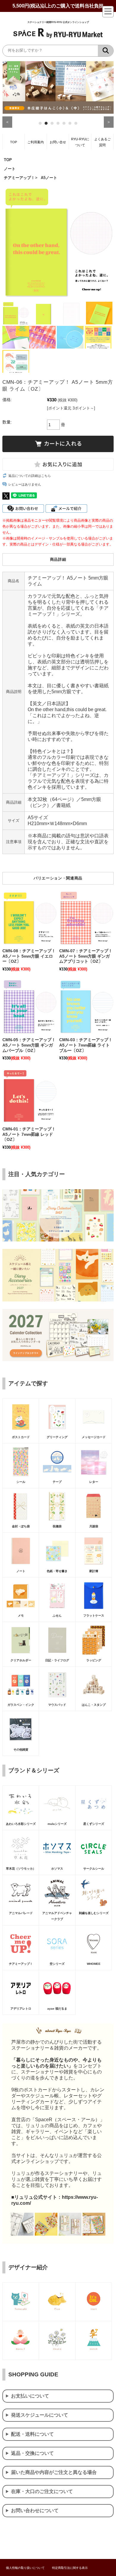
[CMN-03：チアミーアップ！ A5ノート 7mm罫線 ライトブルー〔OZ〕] (86, 1007)
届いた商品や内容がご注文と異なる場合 (54, 2472)
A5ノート (49, 178)
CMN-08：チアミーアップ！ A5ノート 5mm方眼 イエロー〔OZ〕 (29, 956)
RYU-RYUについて (80, 142)
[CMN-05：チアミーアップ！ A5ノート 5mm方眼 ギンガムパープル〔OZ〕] (30, 1007)
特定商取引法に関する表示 (70, 2568)
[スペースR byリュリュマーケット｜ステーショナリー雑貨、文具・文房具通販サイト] (58, 37)
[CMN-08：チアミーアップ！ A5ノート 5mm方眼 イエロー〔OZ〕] (30, 918)
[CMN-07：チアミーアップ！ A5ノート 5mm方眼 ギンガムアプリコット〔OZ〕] (86, 918)
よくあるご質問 (102, 142)
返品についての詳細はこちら (30, 476)
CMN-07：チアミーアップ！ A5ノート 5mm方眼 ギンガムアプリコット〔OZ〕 (86, 956)
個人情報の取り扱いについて (25, 2568)
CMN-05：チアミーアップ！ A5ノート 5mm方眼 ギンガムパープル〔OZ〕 (29, 1045)
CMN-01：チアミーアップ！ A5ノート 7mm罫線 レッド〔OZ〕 (29, 1134)
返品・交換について (32, 2453)
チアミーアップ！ (19, 178)
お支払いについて (30, 2396)
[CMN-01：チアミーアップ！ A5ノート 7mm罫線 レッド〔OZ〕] (30, 1096)
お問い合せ (58, 142)
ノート (10, 169)
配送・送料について (32, 2434)
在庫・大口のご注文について (42, 2491)
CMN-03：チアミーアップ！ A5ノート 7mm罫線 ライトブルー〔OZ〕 (86, 1045)
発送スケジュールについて (40, 2415)
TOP (14, 142)
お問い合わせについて (35, 2510)
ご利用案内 (36, 142)
